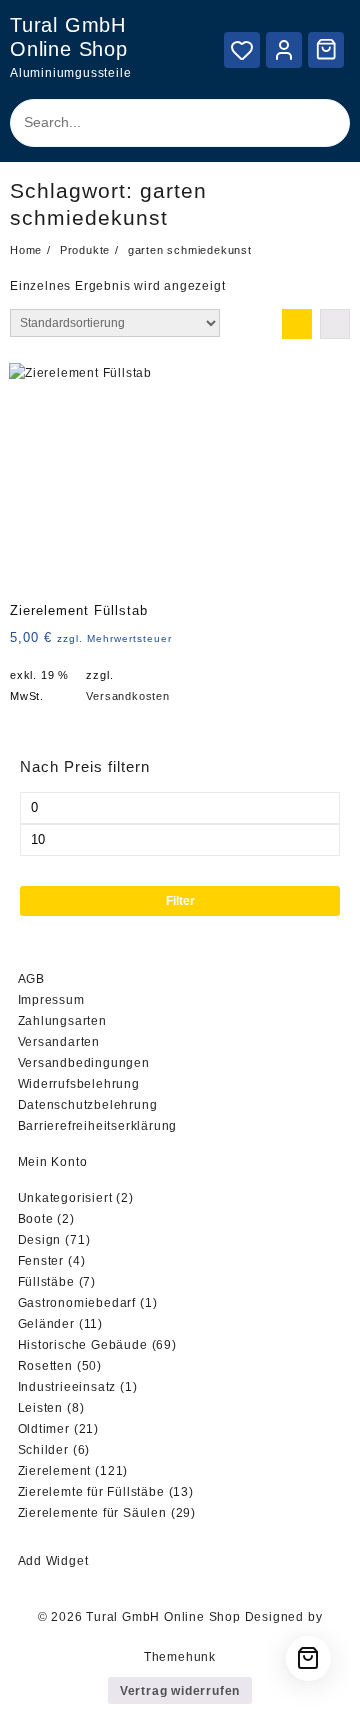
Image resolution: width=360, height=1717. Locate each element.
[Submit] (316, 123)
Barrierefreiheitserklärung (98, 1126)
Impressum (51, 1000)
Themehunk (180, 1657)
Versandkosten (127, 696)
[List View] (335, 324)
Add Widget (53, 1561)
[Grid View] (297, 324)
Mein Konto (53, 1162)
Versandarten (59, 1042)
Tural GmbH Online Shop (163, 1617)
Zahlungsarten (62, 1021)
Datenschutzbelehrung (88, 1105)
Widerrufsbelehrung (79, 1084)
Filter (180, 901)
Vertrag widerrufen (180, 1691)
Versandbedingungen (84, 1063)
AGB (31, 979)
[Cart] (326, 49)
